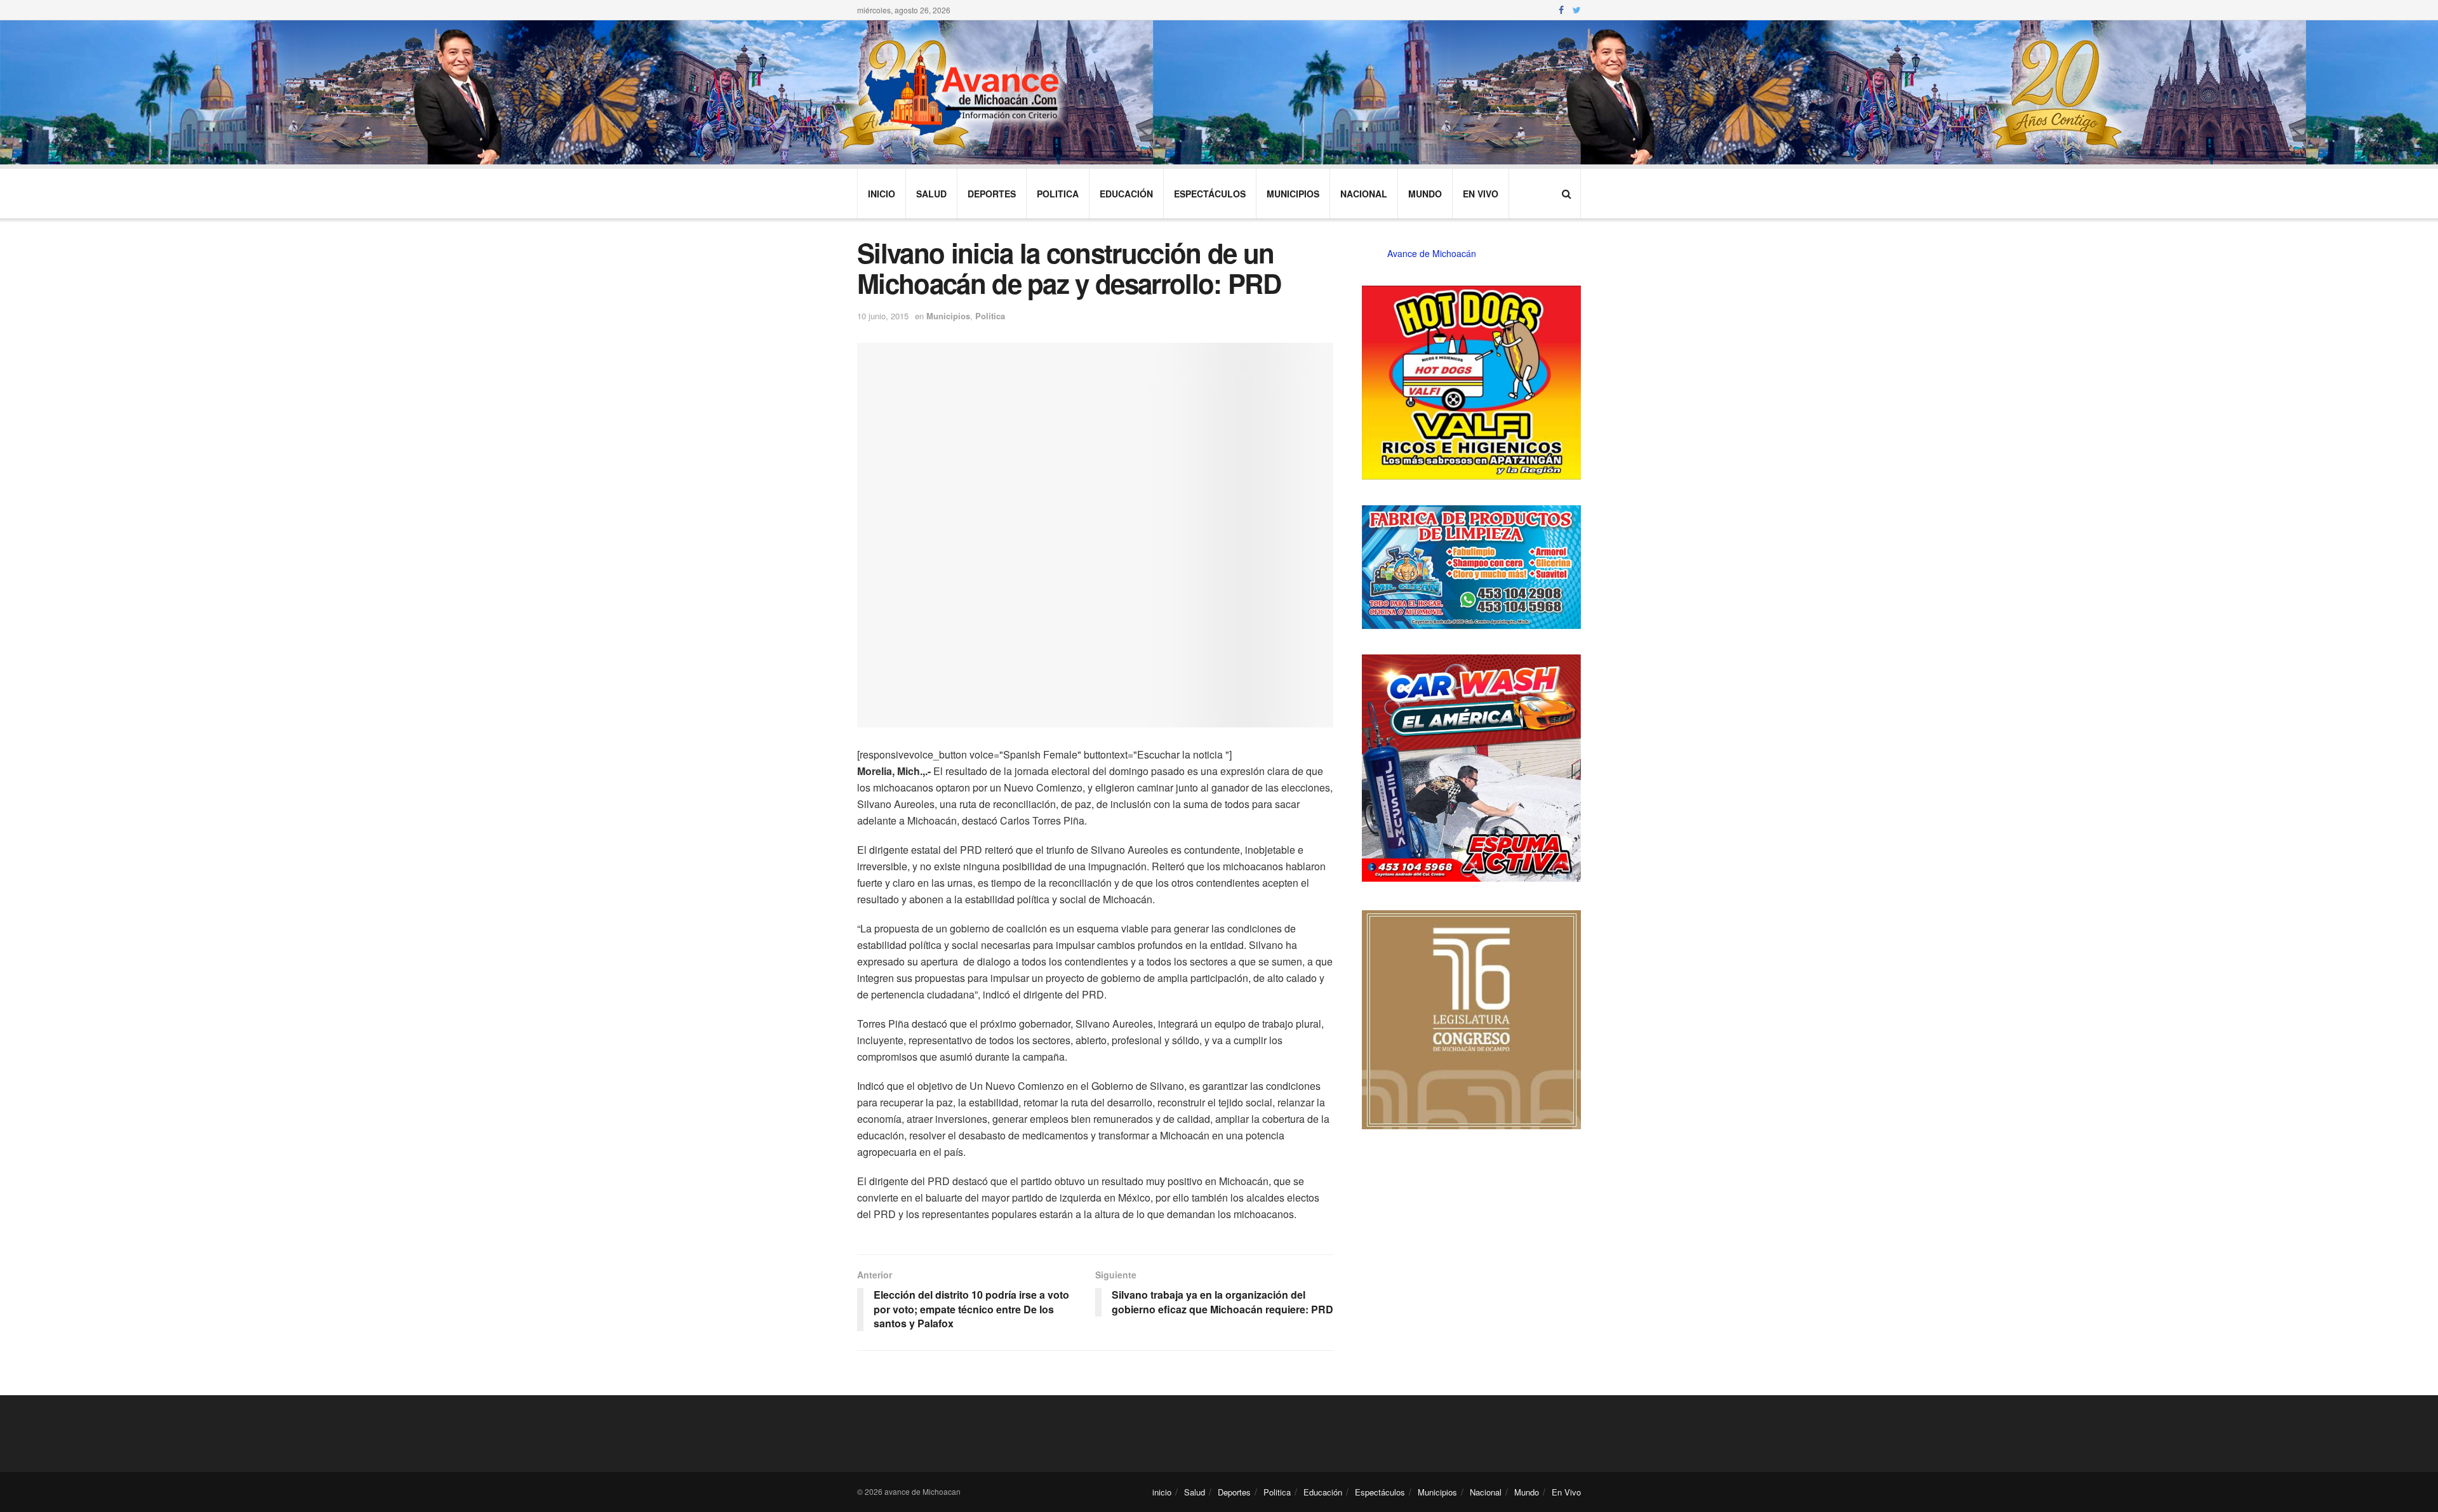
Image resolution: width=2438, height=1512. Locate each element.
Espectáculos (1210, 194)
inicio (882, 194)
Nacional (1364, 194)
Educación (1126, 194)
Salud (931, 194)
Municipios (1293, 194)
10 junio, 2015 (883, 316)
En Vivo (1481, 194)
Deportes (992, 194)
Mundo (1425, 194)
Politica (1058, 194)
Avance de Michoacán (1432, 253)
